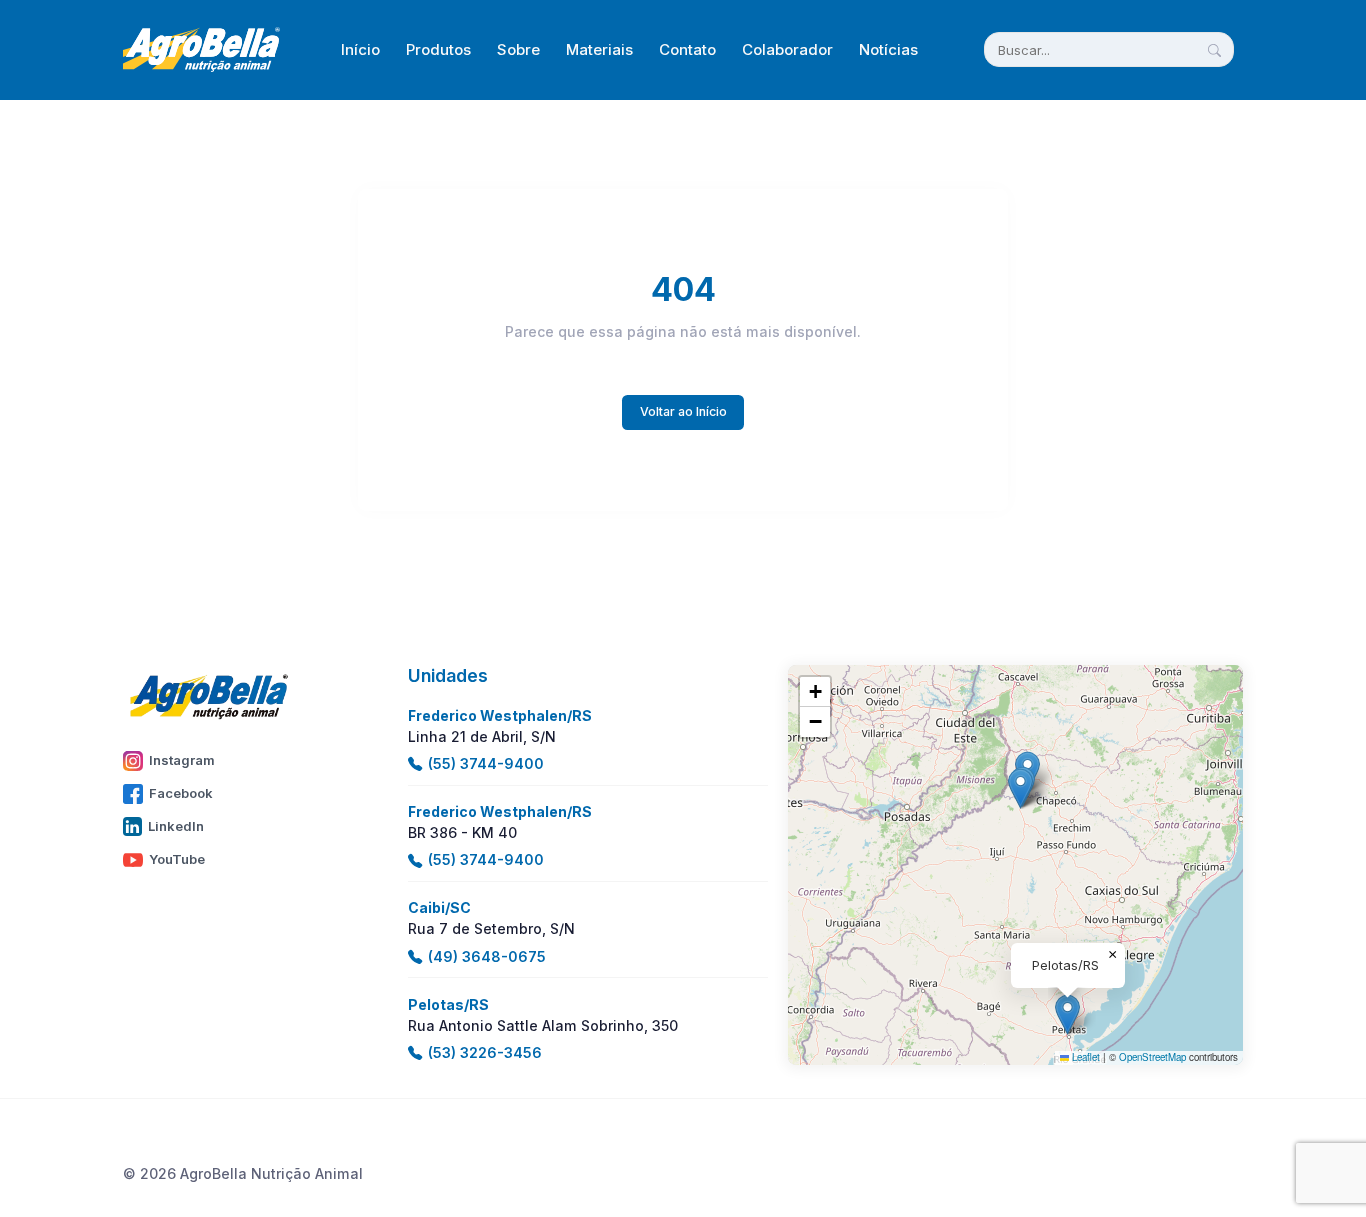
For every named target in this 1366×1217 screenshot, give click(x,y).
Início (360, 50)
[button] (1020, 788)
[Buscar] (1214, 49)
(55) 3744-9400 (486, 763)
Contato (687, 50)
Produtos (438, 50)
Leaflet (1084, 1057)
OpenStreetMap (1152, 1057)
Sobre (518, 50)
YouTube (177, 859)
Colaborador (787, 50)
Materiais (599, 50)
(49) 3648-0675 (487, 956)
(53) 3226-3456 (485, 1052)
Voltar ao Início (683, 411)
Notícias (888, 50)
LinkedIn (176, 826)
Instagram (182, 760)
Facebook (181, 793)
